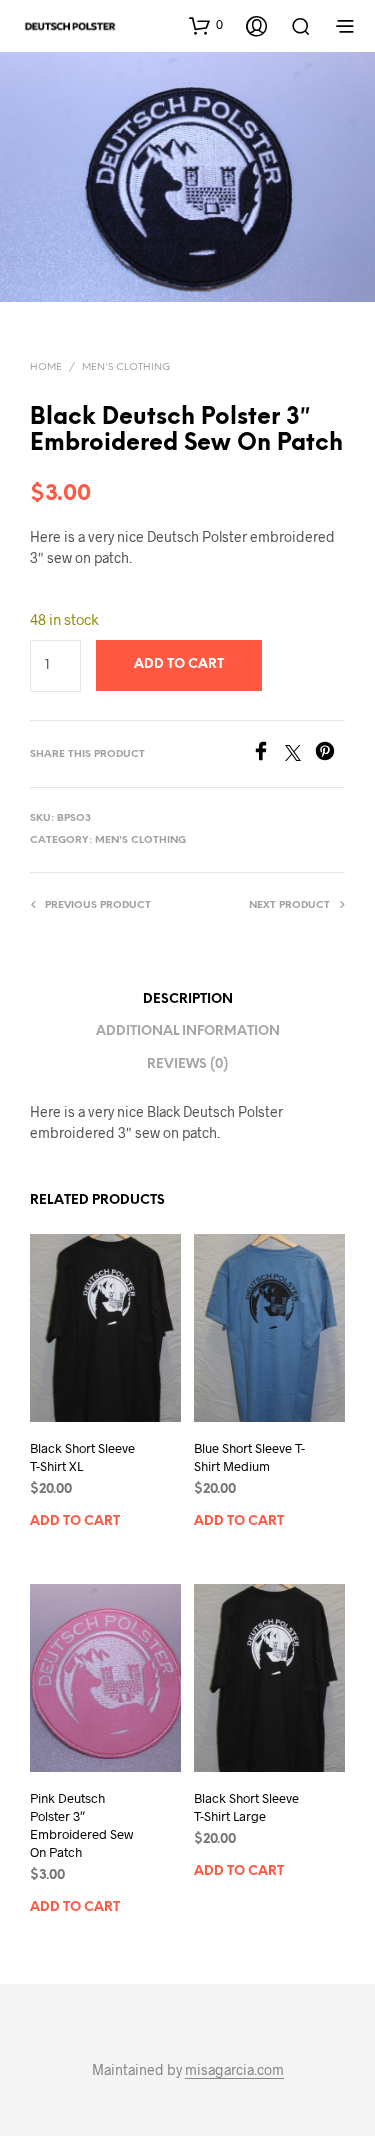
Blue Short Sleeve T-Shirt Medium (249, 1457)
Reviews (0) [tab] (187, 1064)
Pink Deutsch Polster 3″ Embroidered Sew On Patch (81, 1825)
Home (46, 367)
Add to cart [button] (75, 1521)
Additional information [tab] (188, 1031)
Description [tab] (188, 999)
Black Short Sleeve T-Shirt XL (82, 1457)
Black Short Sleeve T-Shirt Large (246, 1807)
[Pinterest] (330, 754)
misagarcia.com (234, 2070)
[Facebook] (268, 754)
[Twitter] (300, 754)
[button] (206, 25)
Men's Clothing (126, 367)
